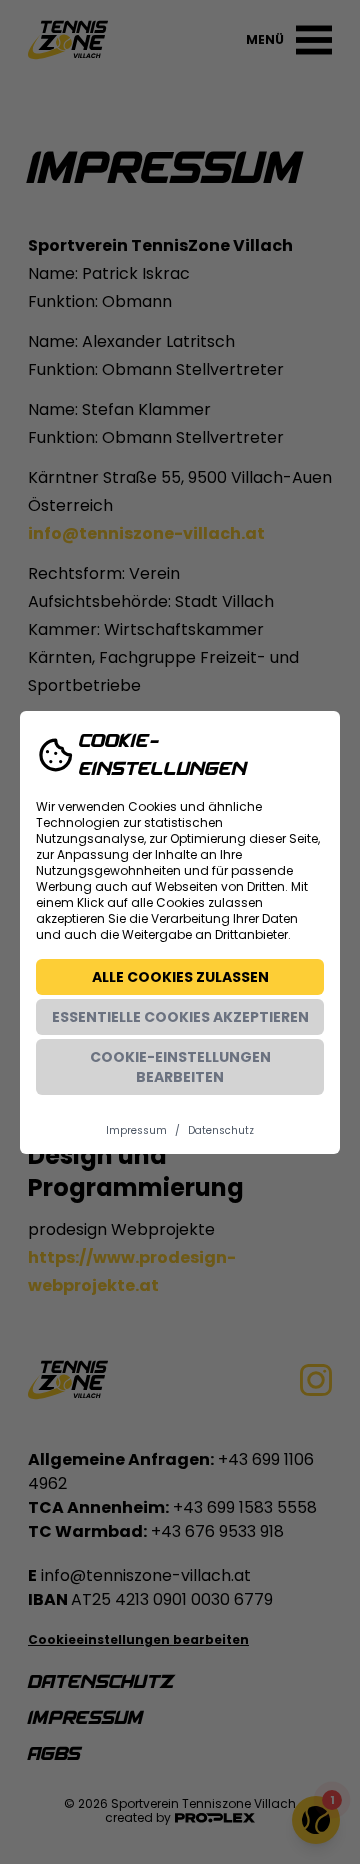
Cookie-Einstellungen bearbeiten (180, 1067)
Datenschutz (221, 1130)
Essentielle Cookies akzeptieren (180, 1017)
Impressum (136, 1130)
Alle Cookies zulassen (180, 977)
